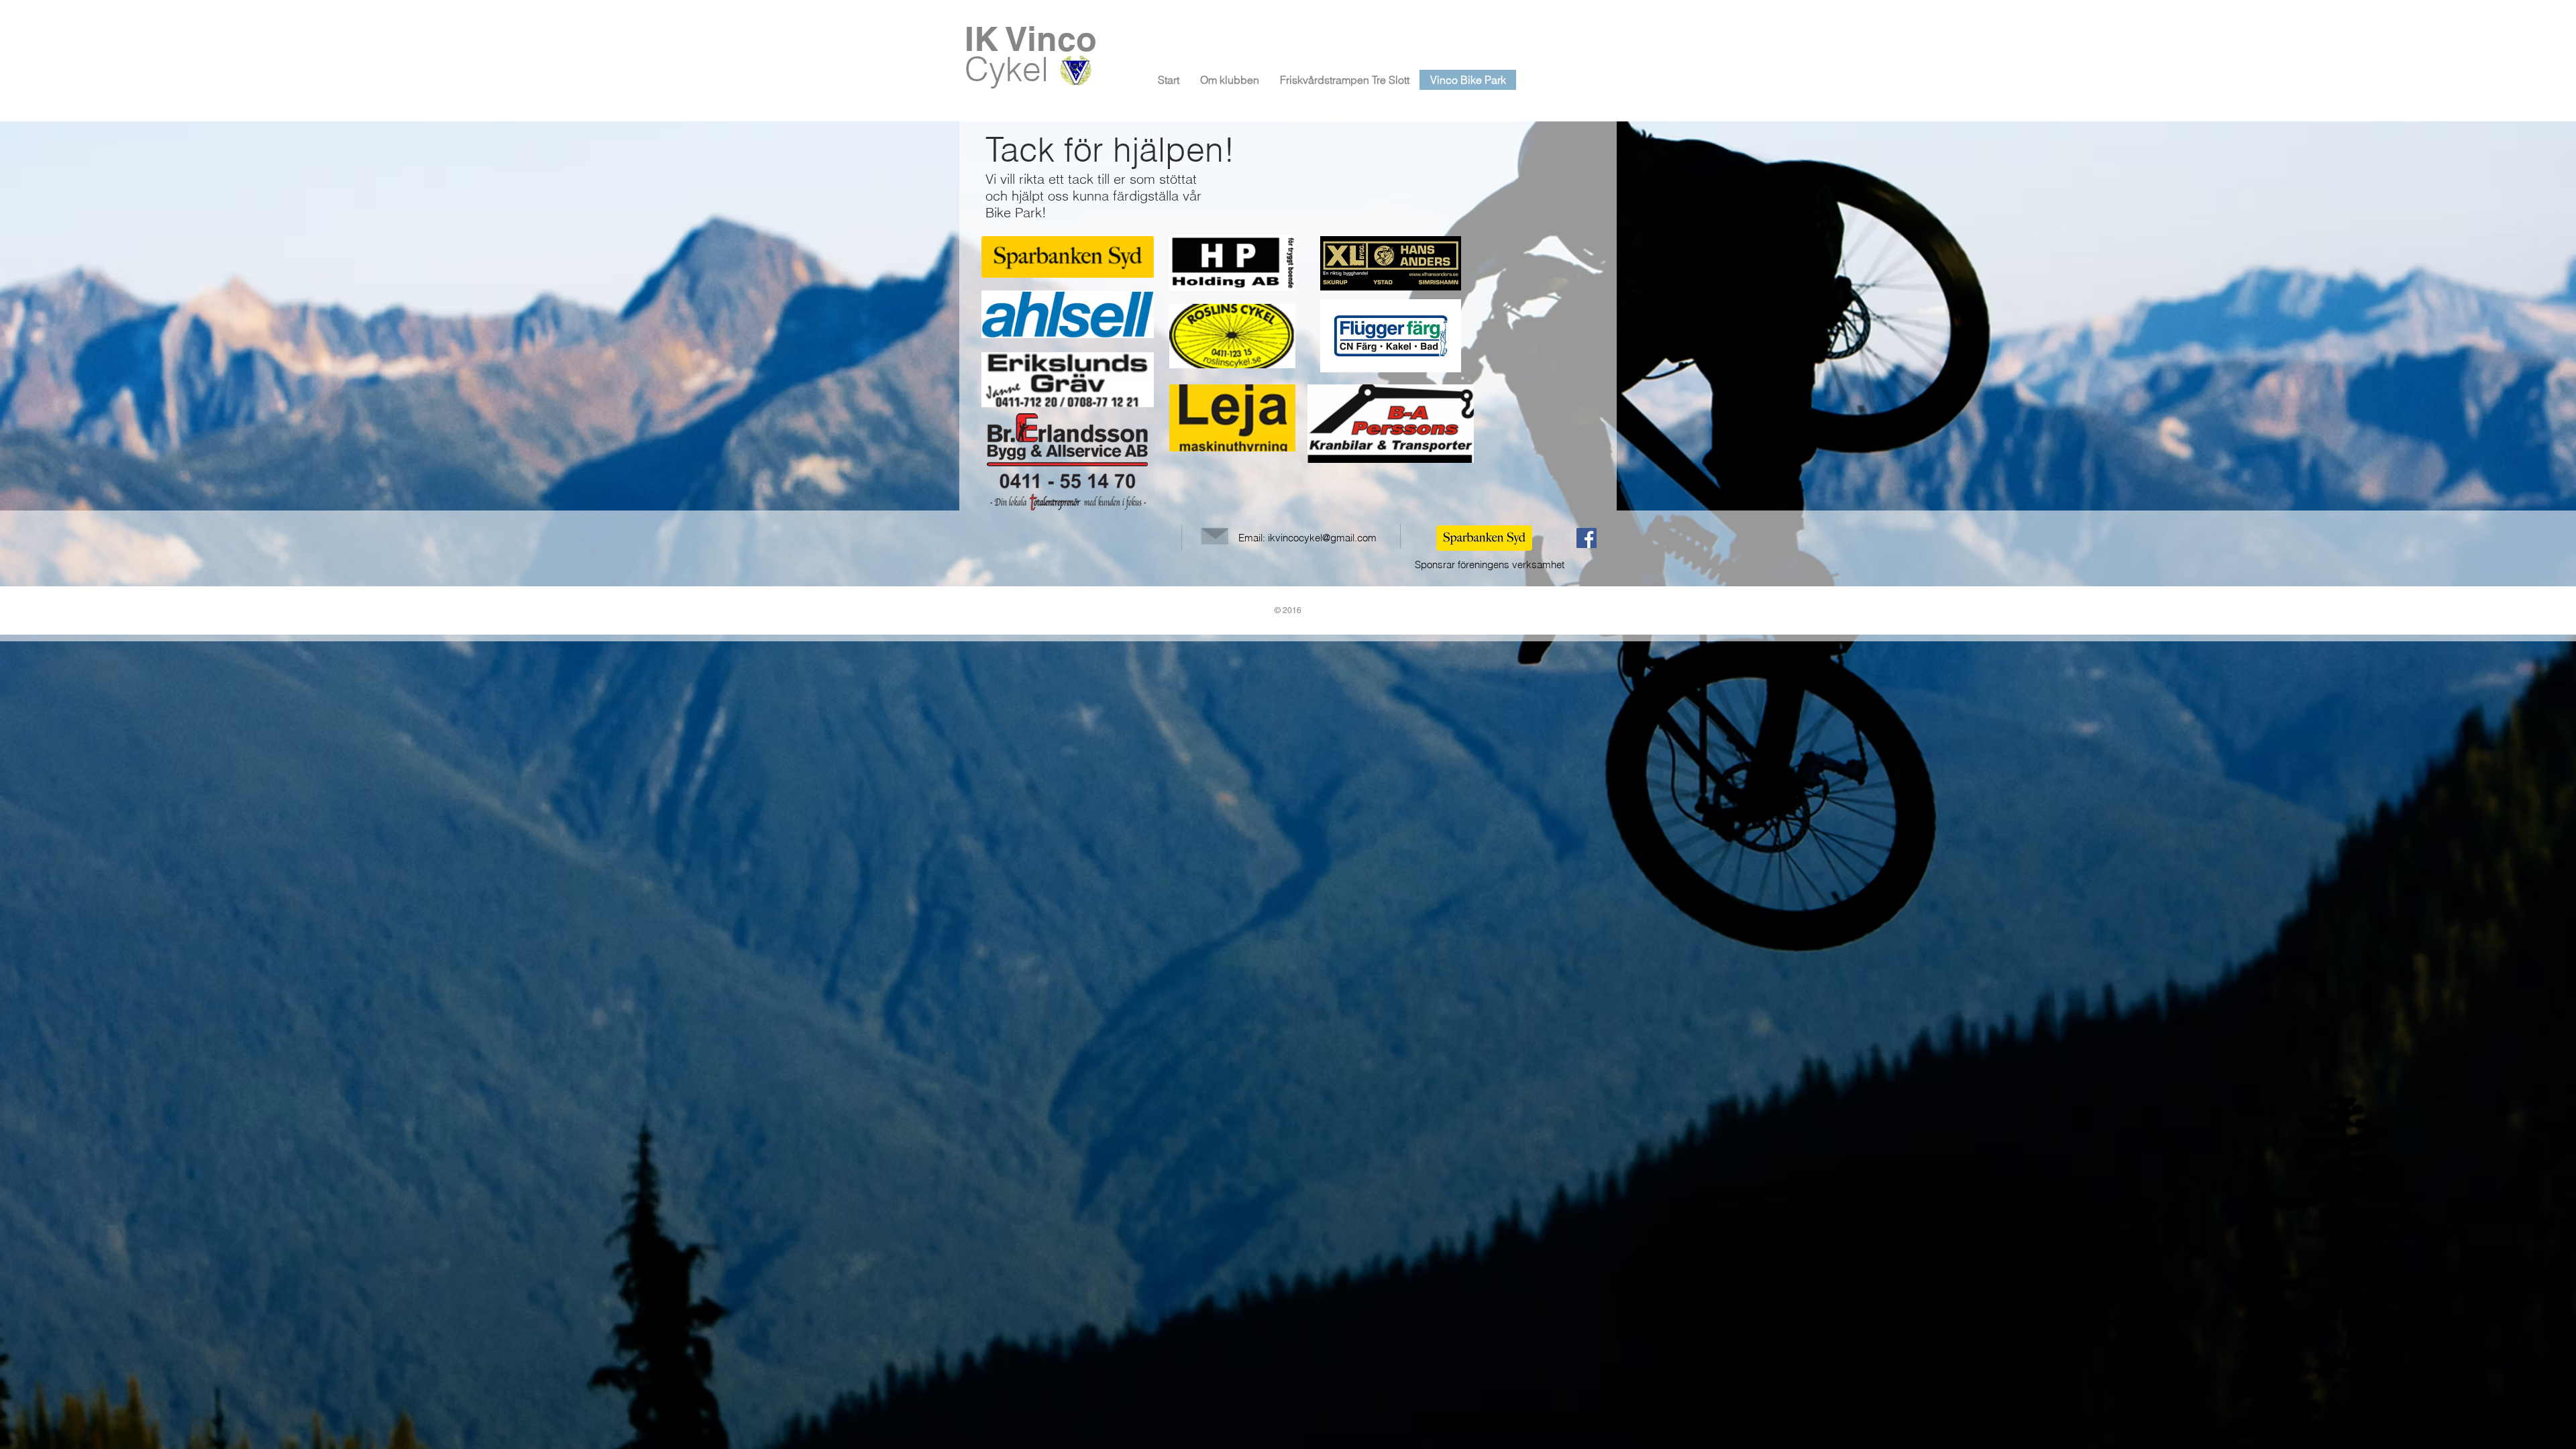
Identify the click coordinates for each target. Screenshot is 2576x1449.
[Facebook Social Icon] (1587, 538)
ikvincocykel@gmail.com (1322, 538)
